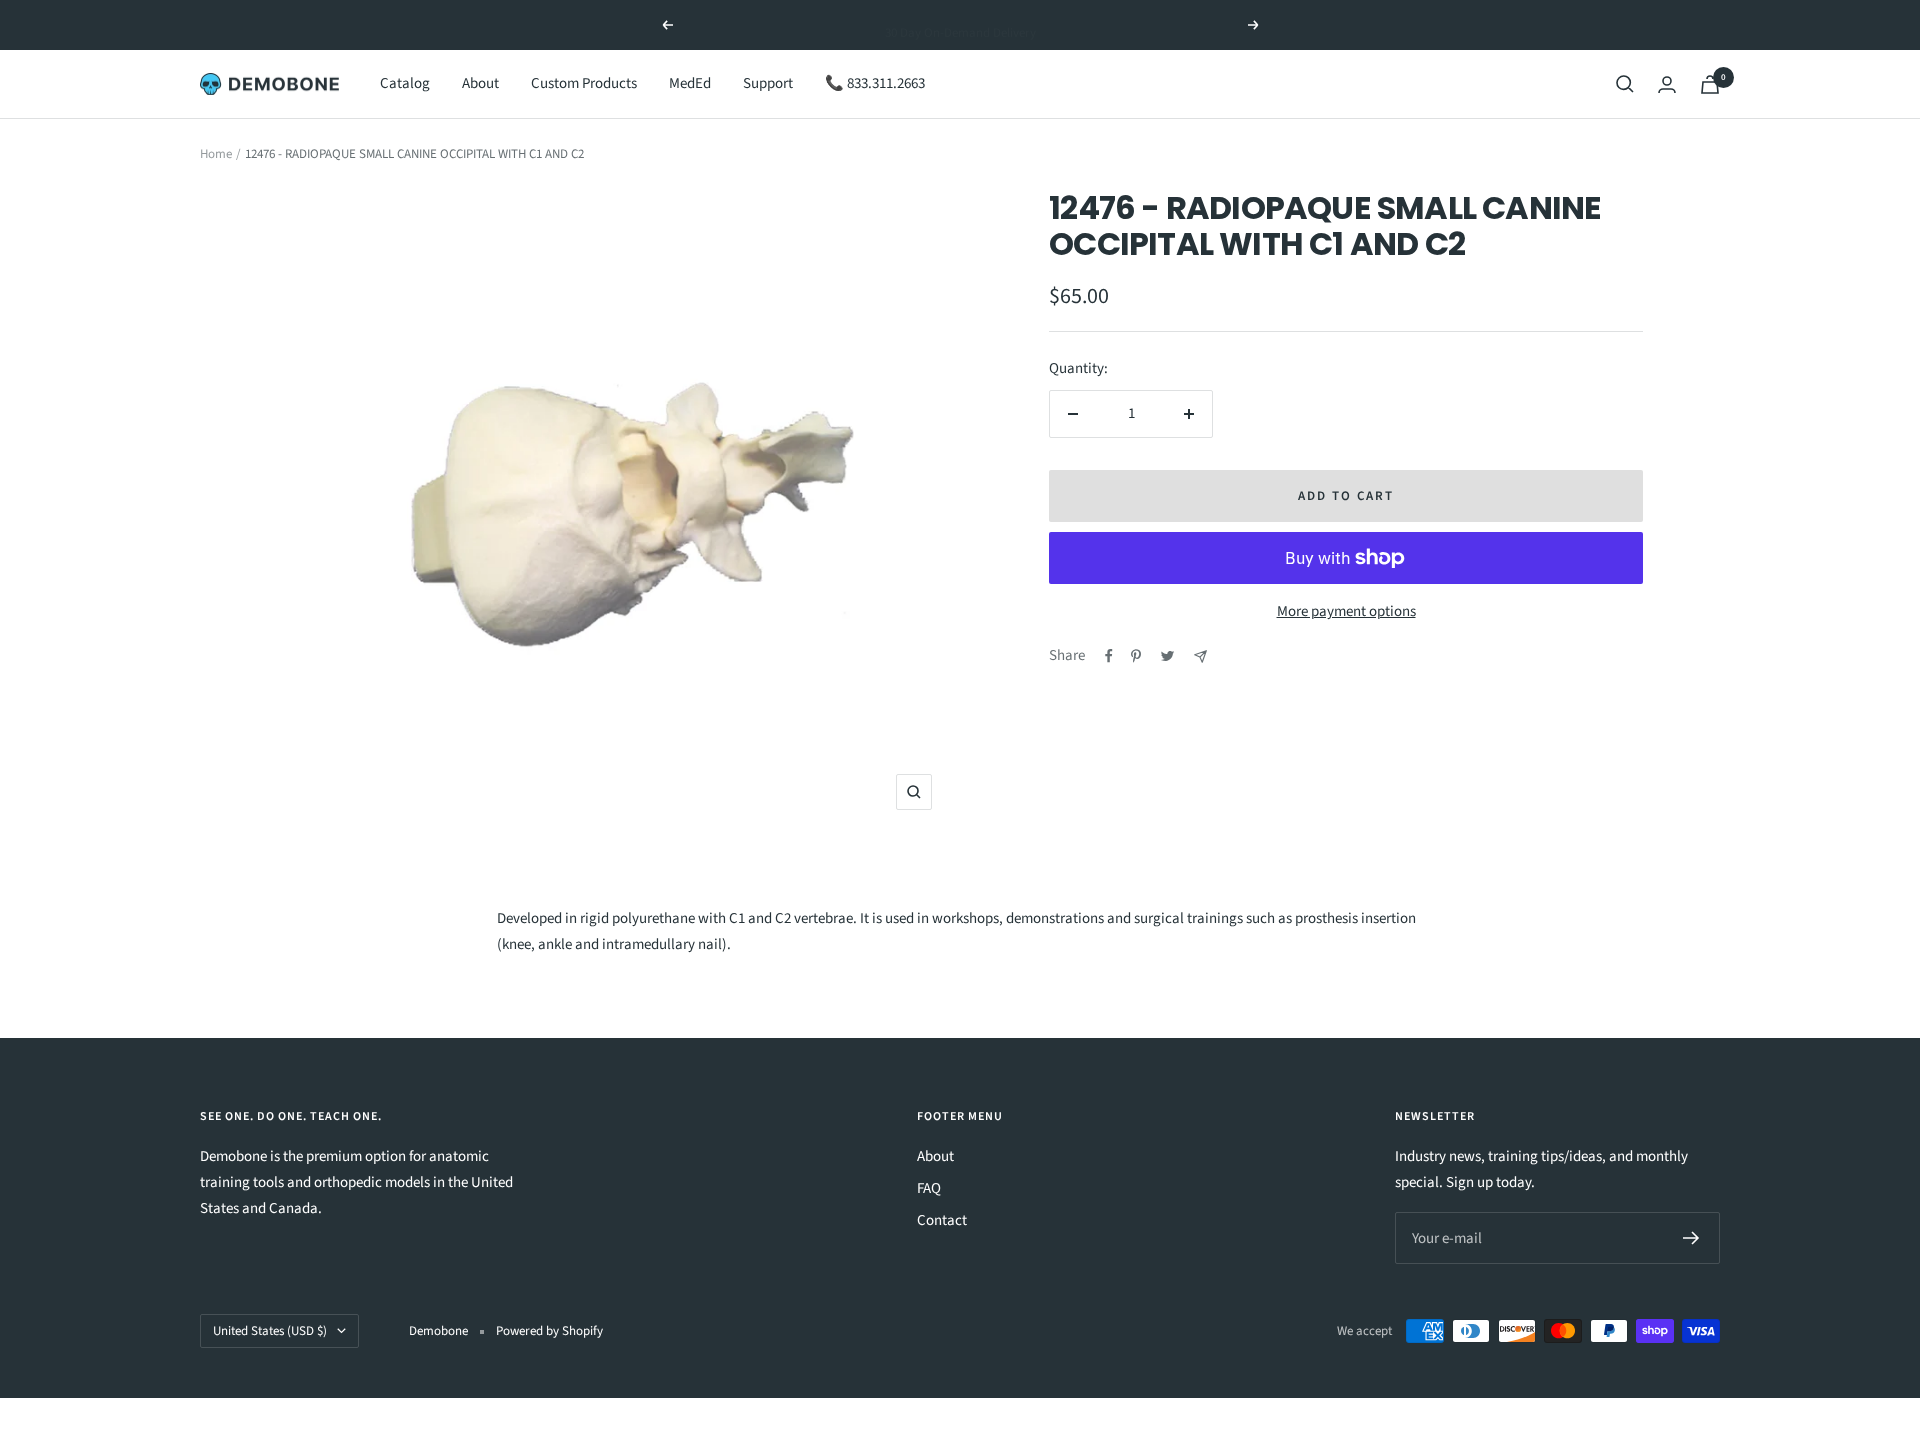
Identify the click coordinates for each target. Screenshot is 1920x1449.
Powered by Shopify (549, 1331)
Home (216, 154)
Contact (942, 1220)
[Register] (1691, 1238)
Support (768, 83)
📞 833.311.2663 (875, 83)
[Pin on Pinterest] (1136, 656)
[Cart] (1710, 84)
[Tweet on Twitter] (1167, 656)
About (480, 83)
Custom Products (584, 83)
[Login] (1667, 84)
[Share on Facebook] (1109, 656)
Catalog (405, 83)
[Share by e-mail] (1200, 656)
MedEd (690, 83)
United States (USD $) (270, 1331)
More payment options (1346, 611)
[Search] (1625, 84)
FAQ (929, 1188)
